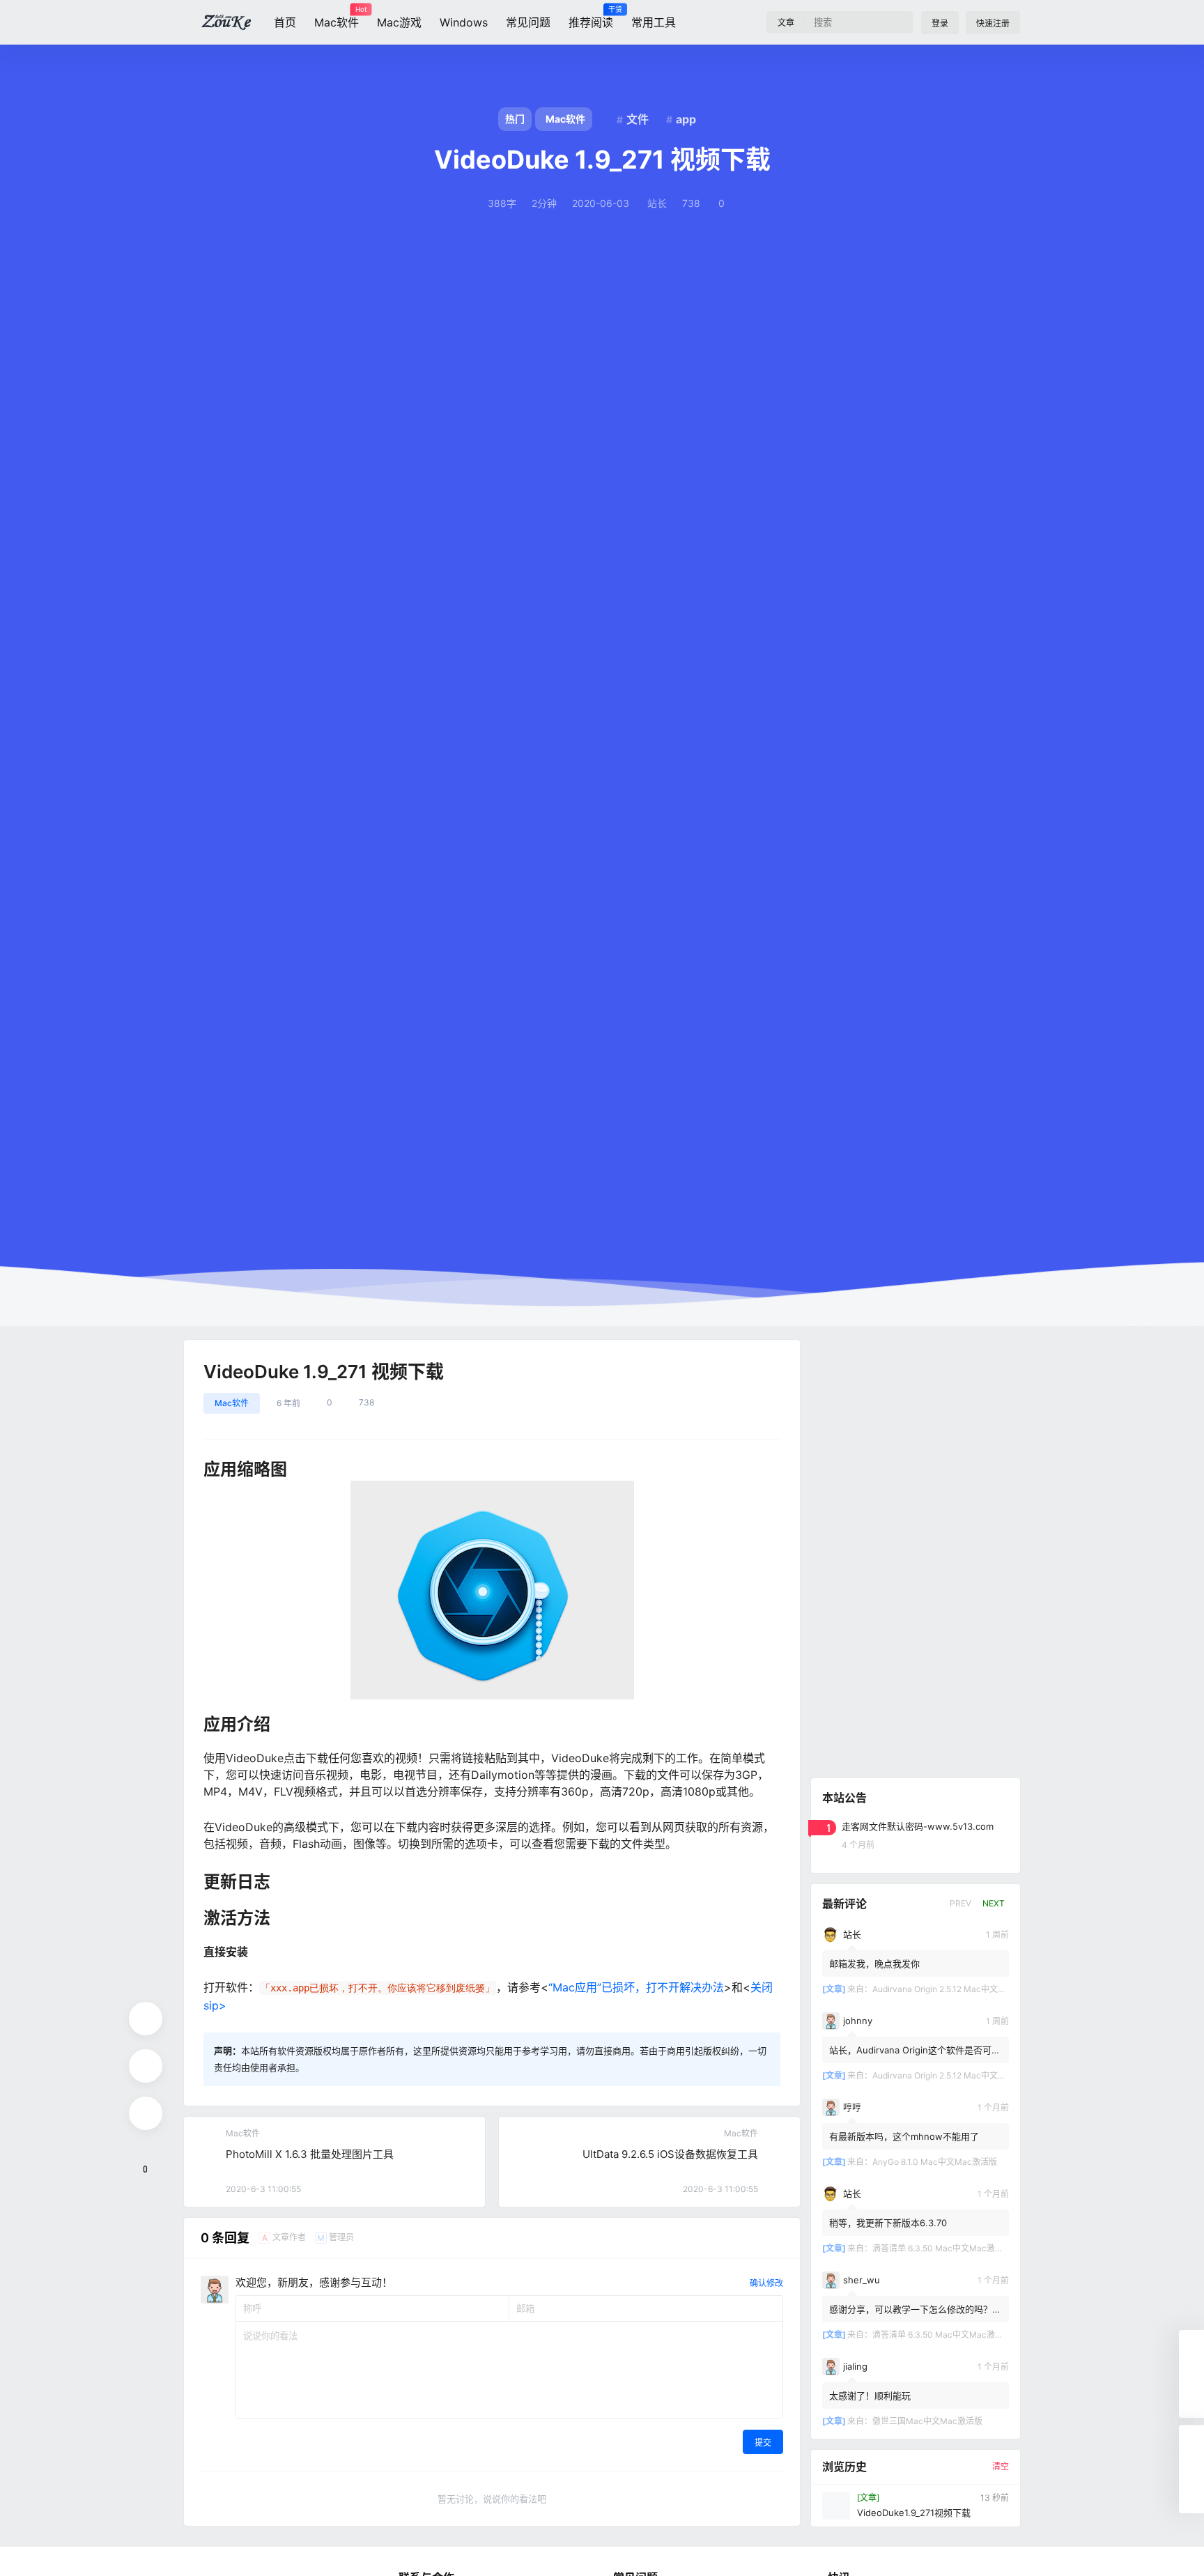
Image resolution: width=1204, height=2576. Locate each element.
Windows (464, 22)
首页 (285, 22)
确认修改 (766, 2283)
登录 (940, 23)
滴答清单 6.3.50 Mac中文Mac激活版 (942, 2248)
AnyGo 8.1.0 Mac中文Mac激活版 (935, 2162)
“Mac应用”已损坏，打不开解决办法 (636, 1987)
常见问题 (528, 22)
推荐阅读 (591, 17)
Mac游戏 (399, 22)
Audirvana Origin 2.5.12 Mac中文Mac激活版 (956, 1989)
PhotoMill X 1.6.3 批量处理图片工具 (310, 2154)
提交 (763, 2443)
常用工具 (654, 22)
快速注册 (993, 23)
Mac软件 (337, 17)
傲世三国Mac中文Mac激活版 (927, 2421)
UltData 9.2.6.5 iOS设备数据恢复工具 (670, 2154)
